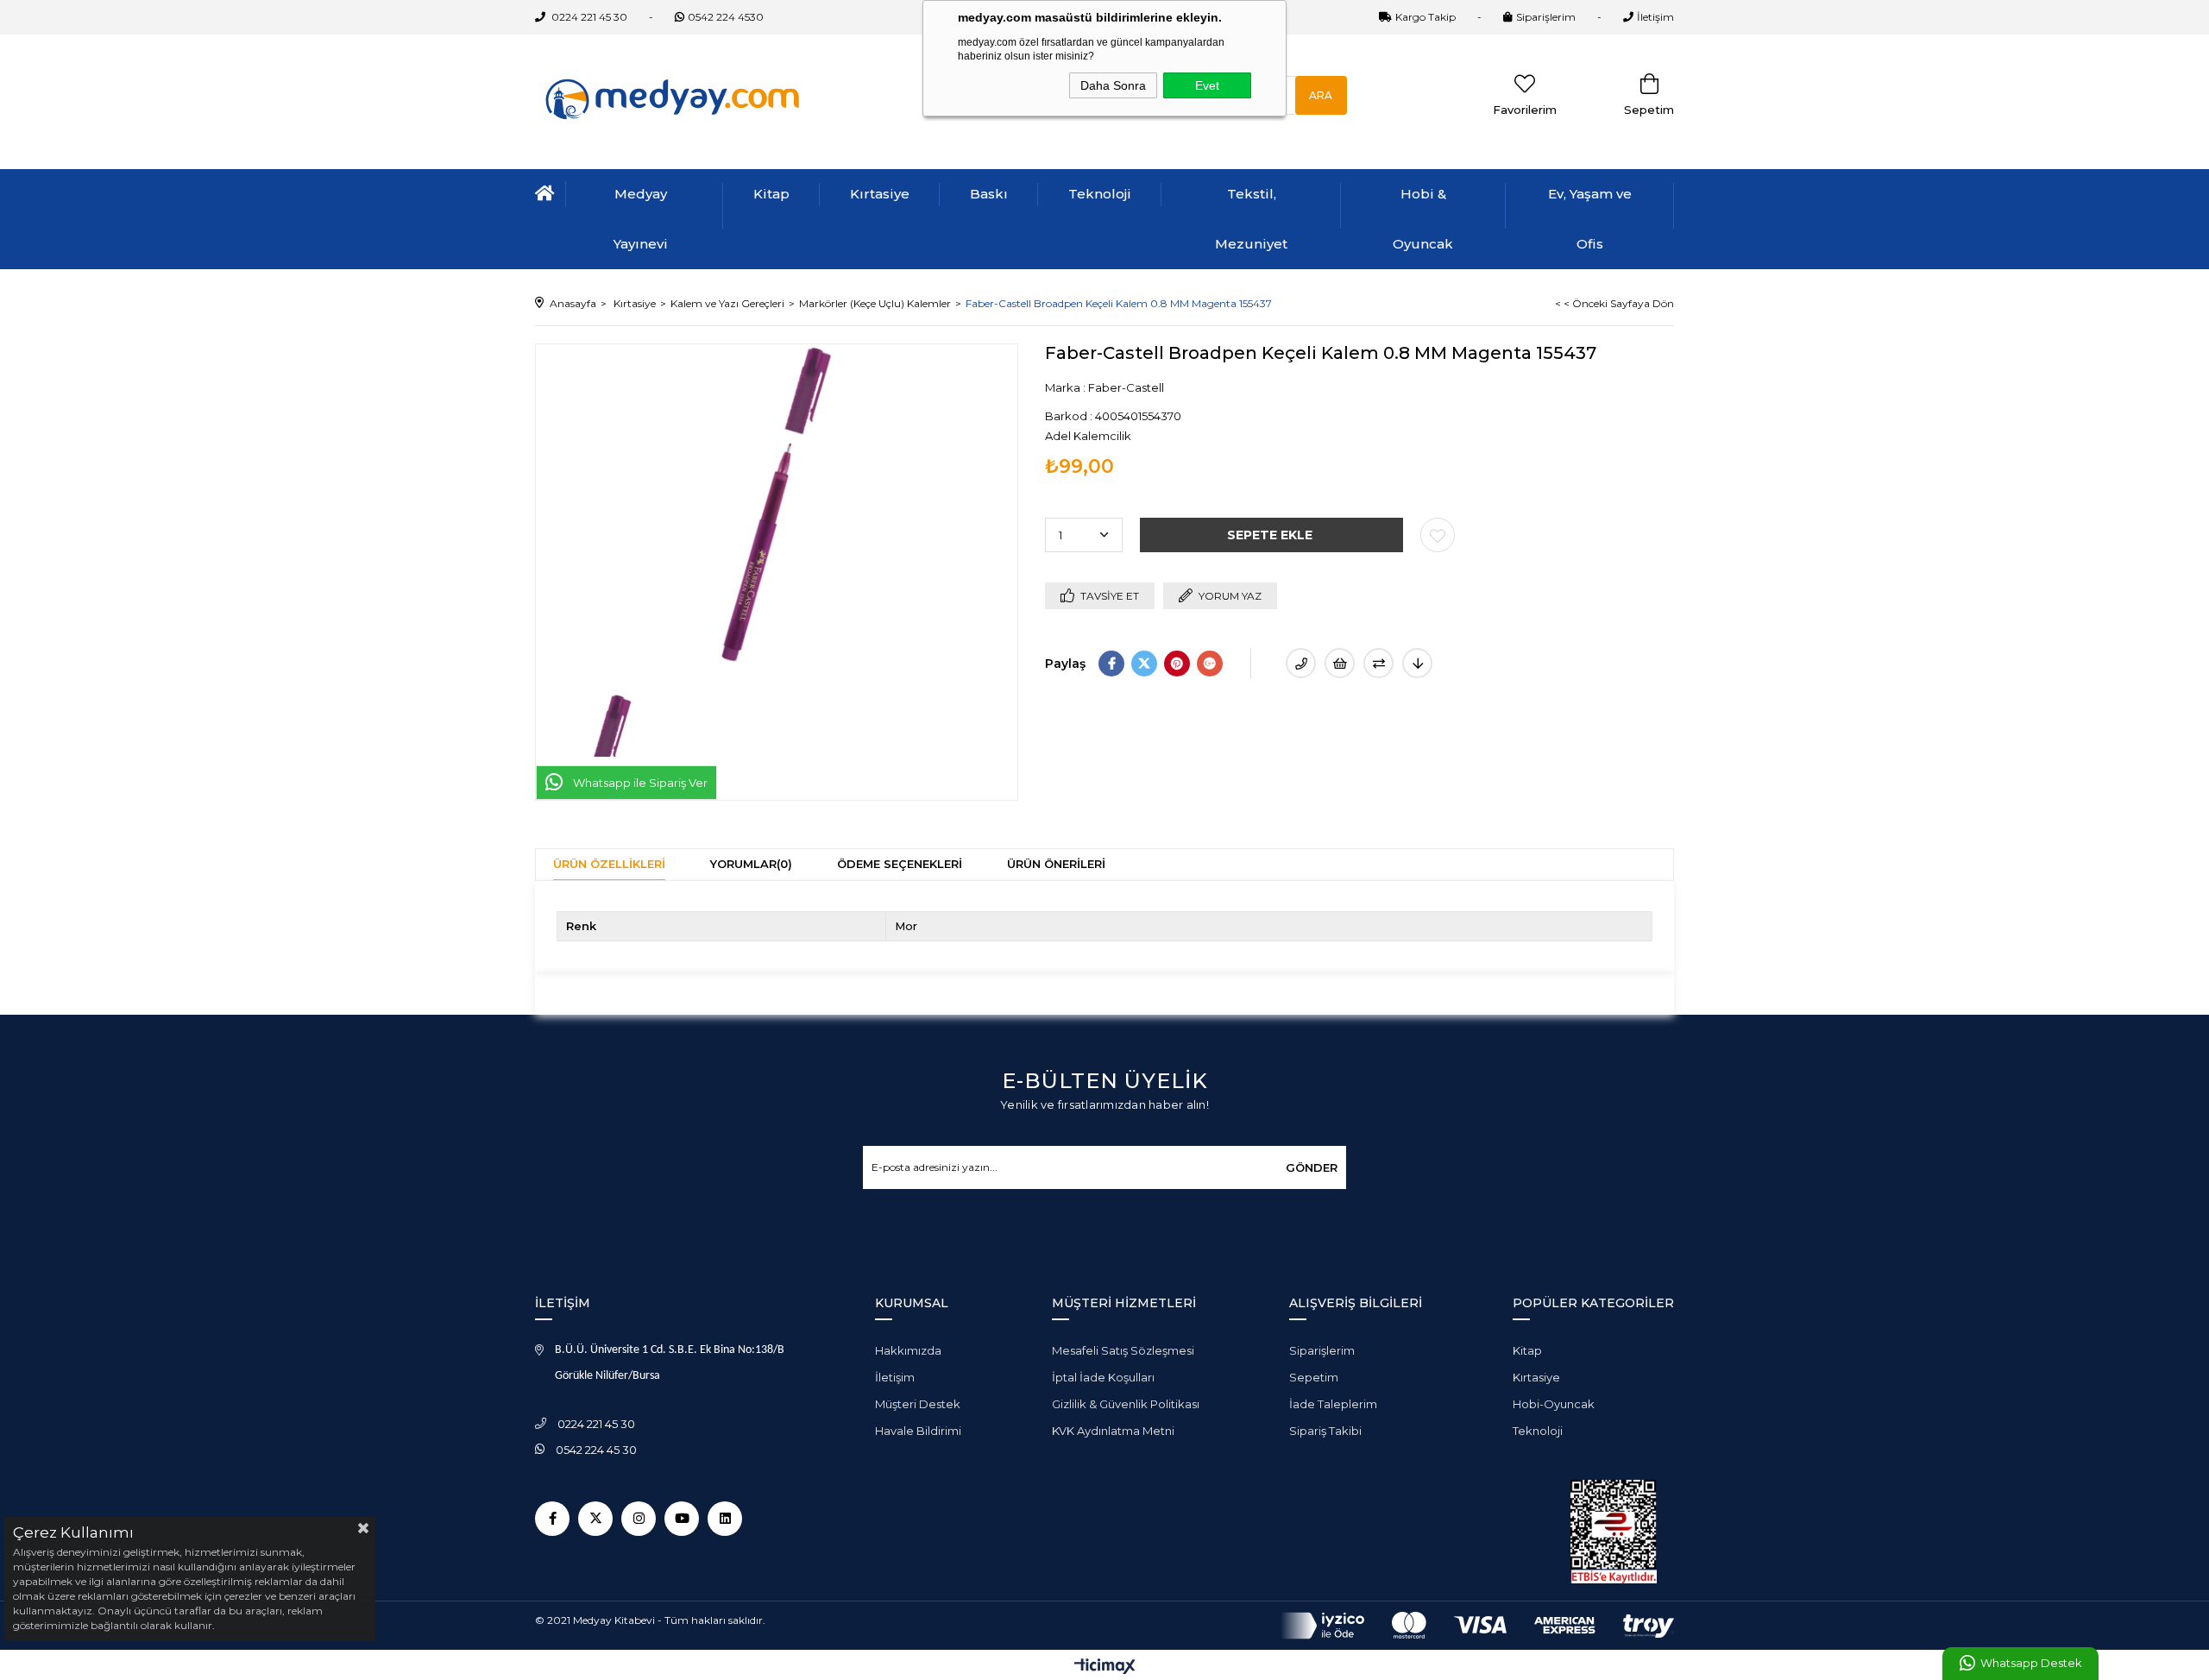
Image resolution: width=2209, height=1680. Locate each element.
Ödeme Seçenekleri (900, 864)
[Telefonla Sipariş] (1301, 663)
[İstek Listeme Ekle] (1340, 663)
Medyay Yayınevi (641, 219)
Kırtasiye (880, 194)
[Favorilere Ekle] (1438, 535)
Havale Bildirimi (918, 1431)
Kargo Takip (1425, 17)
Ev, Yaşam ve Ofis (1590, 219)
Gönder (1312, 1167)
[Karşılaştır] (1378, 663)
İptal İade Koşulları (1103, 1377)
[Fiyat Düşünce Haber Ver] (1417, 663)
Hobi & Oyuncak (1423, 219)
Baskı (989, 194)
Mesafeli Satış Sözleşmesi (1123, 1350)
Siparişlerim (1546, 17)
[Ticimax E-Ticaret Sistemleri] (1105, 1667)
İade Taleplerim (1333, 1404)
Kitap (771, 194)
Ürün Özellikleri (609, 864)
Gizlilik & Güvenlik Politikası (1126, 1404)
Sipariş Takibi (1325, 1431)
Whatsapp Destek (2031, 1663)
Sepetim (1314, 1377)
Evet (1207, 85)
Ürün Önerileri (1056, 864)
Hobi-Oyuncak (1554, 1404)
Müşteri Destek (918, 1404)
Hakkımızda (908, 1350)
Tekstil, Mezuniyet (1251, 219)
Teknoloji (1100, 194)
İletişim (1655, 17)
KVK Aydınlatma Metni (1113, 1431)
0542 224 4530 (726, 17)
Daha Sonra (1113, 85)
